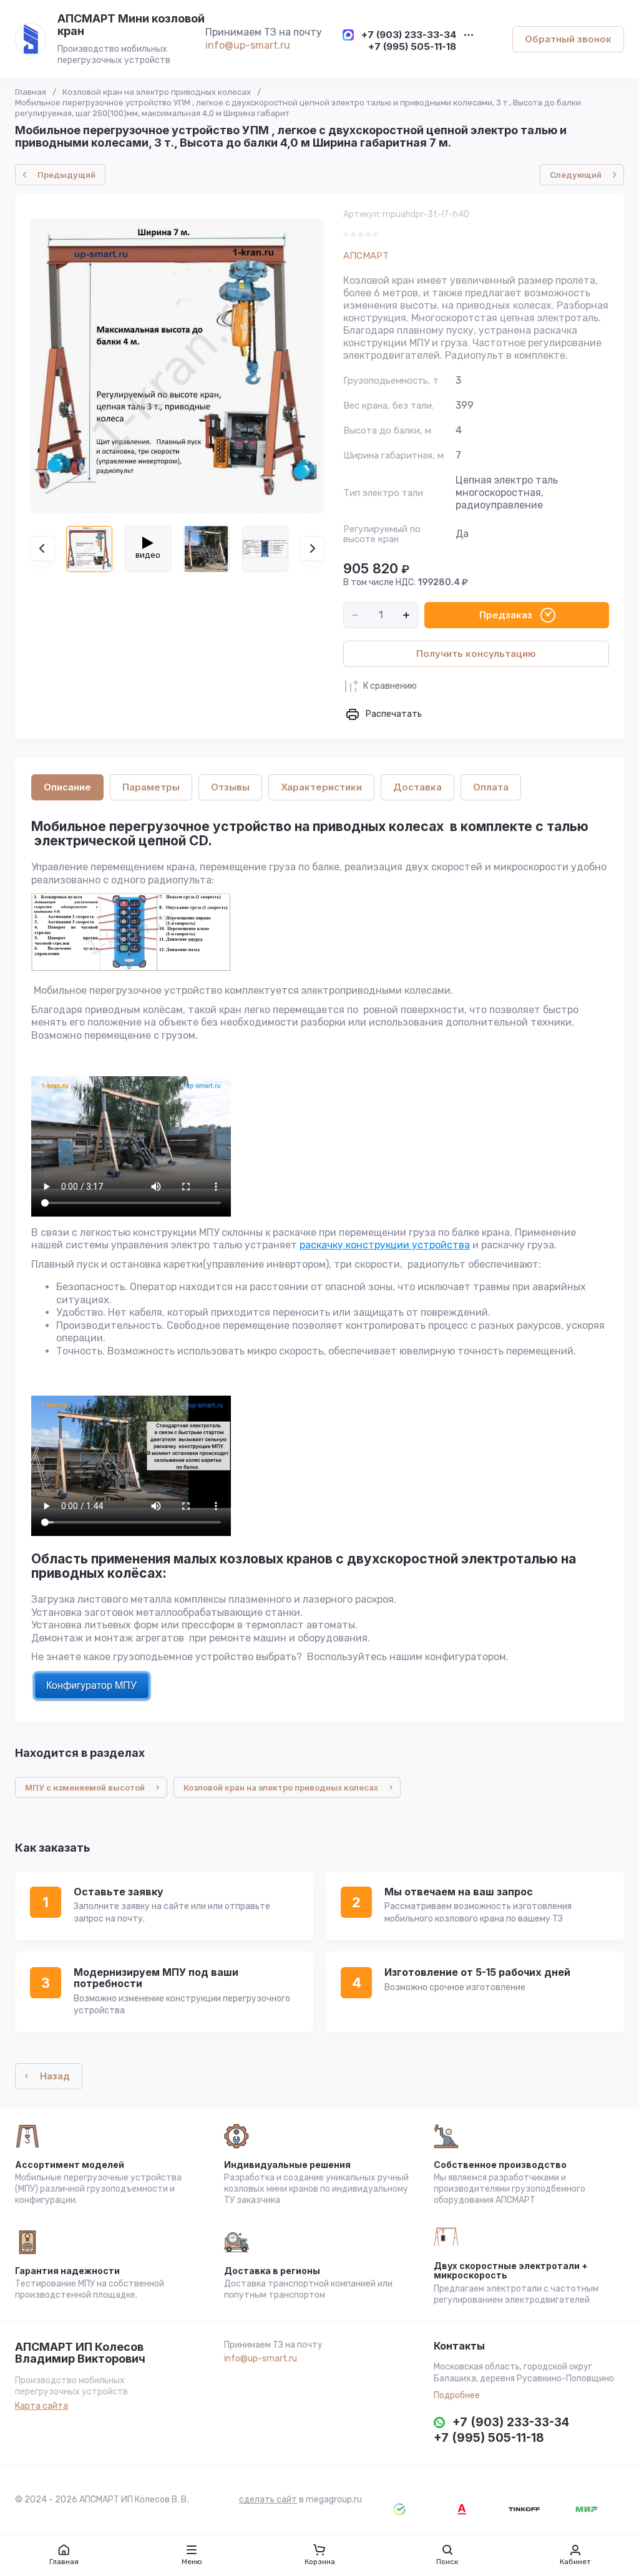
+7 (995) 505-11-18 (412, 47)
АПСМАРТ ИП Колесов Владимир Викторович (80, 2353)
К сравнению (390, 686)
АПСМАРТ (366, 256)
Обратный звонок (568, 39)
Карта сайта (41, 2406)
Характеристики (321, 787)
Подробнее (457, 2395)
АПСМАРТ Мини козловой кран (131, 25)
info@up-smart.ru (248, 45)
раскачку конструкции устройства (385, 1245)
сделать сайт (268, 2500)
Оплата (491, 787)
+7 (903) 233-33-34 (409, 35)
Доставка (417, 787)
